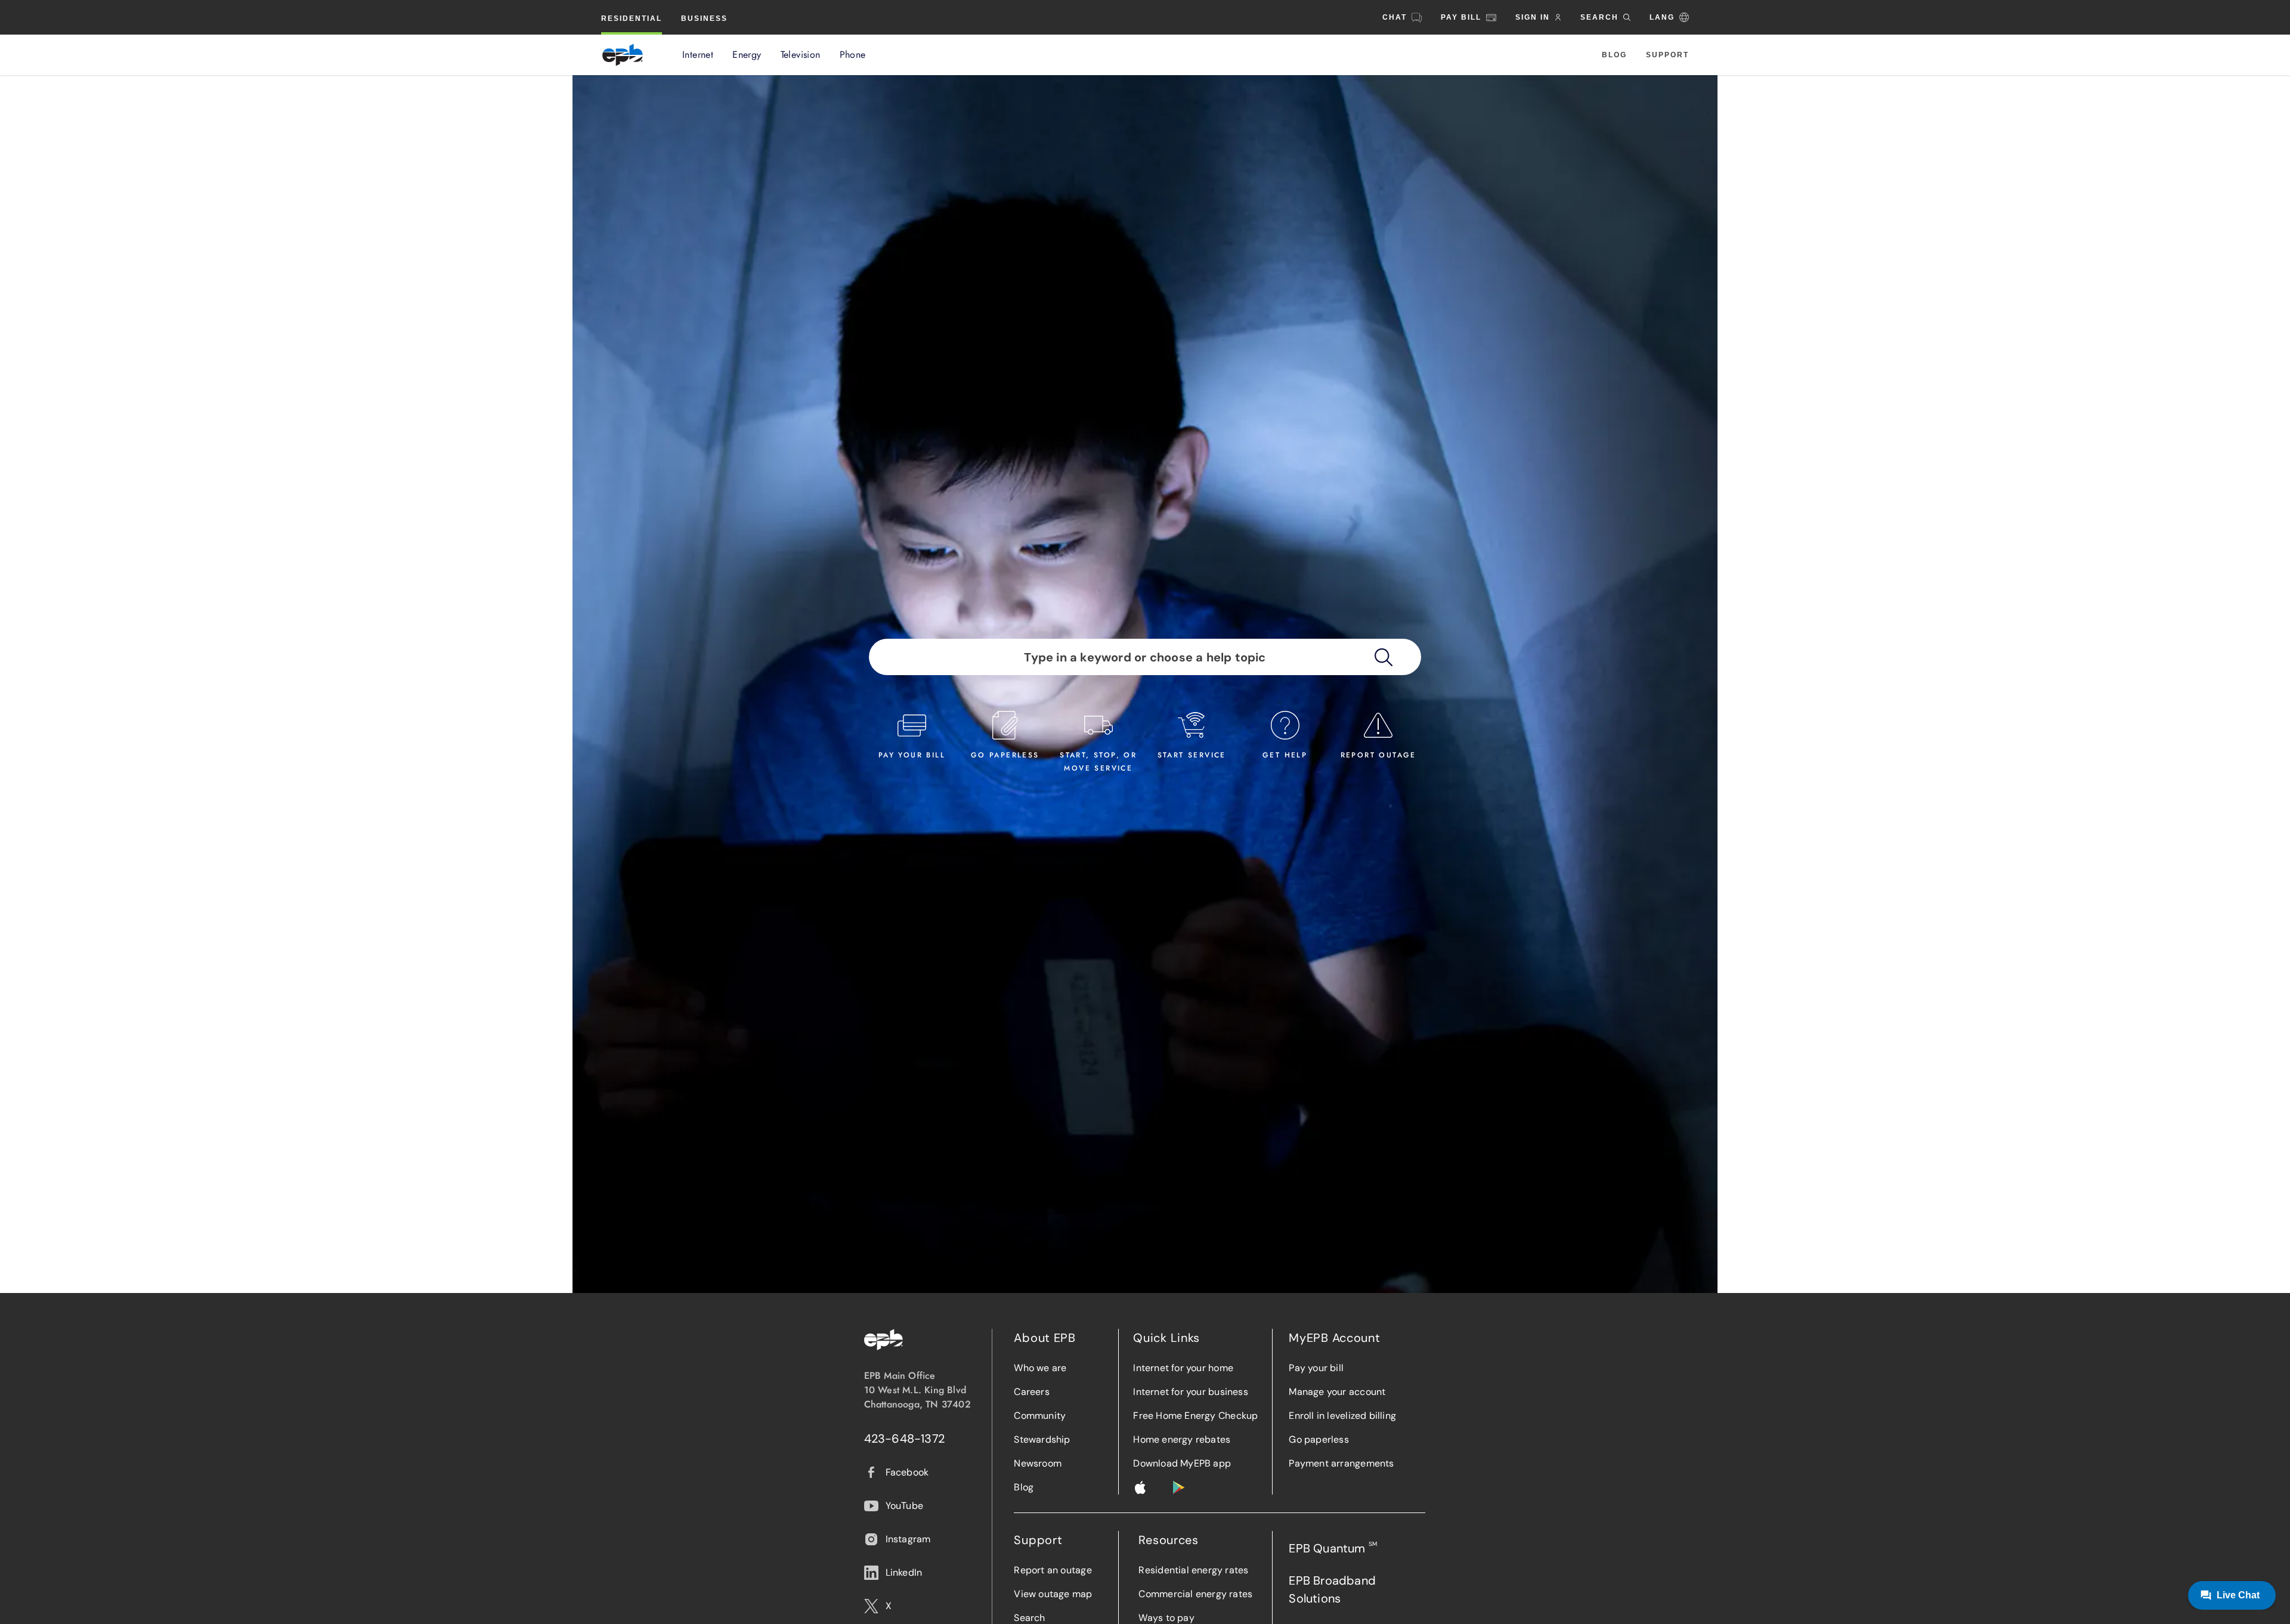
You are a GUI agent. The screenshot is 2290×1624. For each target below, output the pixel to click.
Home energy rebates (1182, 1439)
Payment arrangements (1341, 1463)
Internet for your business (1190, 1392)
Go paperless (1319, 1439)
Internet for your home (1183, 1368)
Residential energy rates (1193, 1570)
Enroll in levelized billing (1342, 1416)
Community (1040, 1416)
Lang (1662, 17)
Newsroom (1038, 1463)
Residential (632, 18)
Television (801, 55)
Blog (1614, 55)
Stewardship (1042, 1439)
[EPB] (623, 55)
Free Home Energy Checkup (1195, 1416)
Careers (1031, 1392)
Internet (698, 55)
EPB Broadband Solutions (1332, 1589)
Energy (747, 55)
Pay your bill (1316, 1368)
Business (704, 18)
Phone (853, 55)
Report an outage (1053, 1570)
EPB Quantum (1333, 1548)
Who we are (1040, 1368)
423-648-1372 (905, 1439)
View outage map (1053, 1594)
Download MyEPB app (1182, 1463)
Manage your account (1337, 1392)
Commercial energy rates (1195, 1594)
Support (1667, 55)
